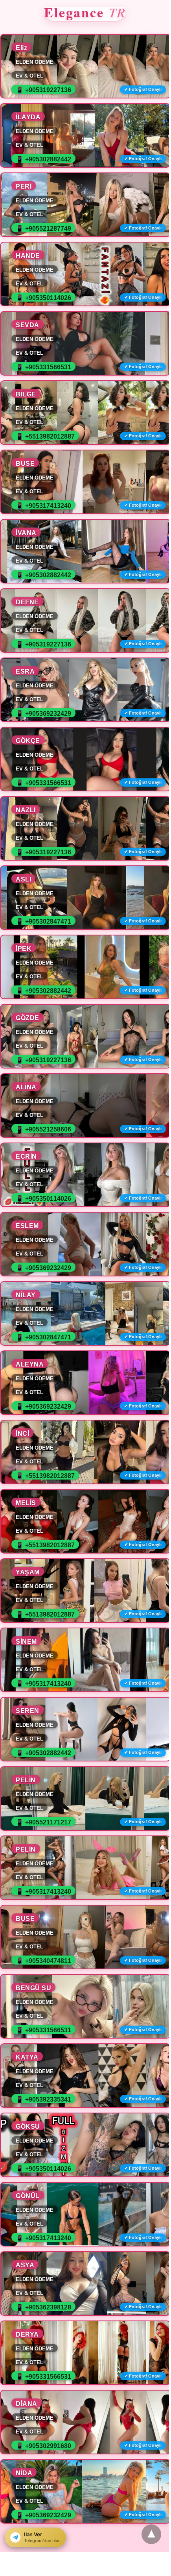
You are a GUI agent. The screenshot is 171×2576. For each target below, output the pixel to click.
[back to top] (151, 2534)
